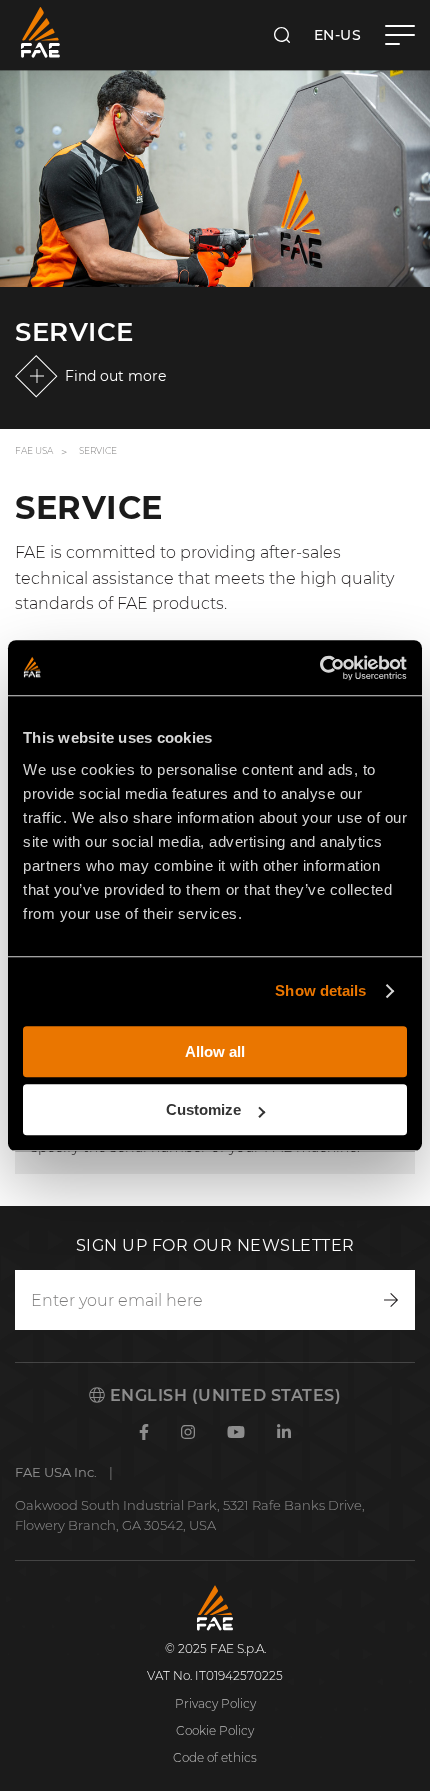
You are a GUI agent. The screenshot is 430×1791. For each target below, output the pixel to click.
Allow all (215, 1051)
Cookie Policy (215, 1730)
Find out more (115, 376)
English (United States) (223, 1395)
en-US (338, 35)
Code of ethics (215, 1757)
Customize (203, 1109)
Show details (320, 990)
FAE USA (34, 450)
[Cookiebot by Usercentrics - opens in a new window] (319, 668)
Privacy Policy (215, 1703)
